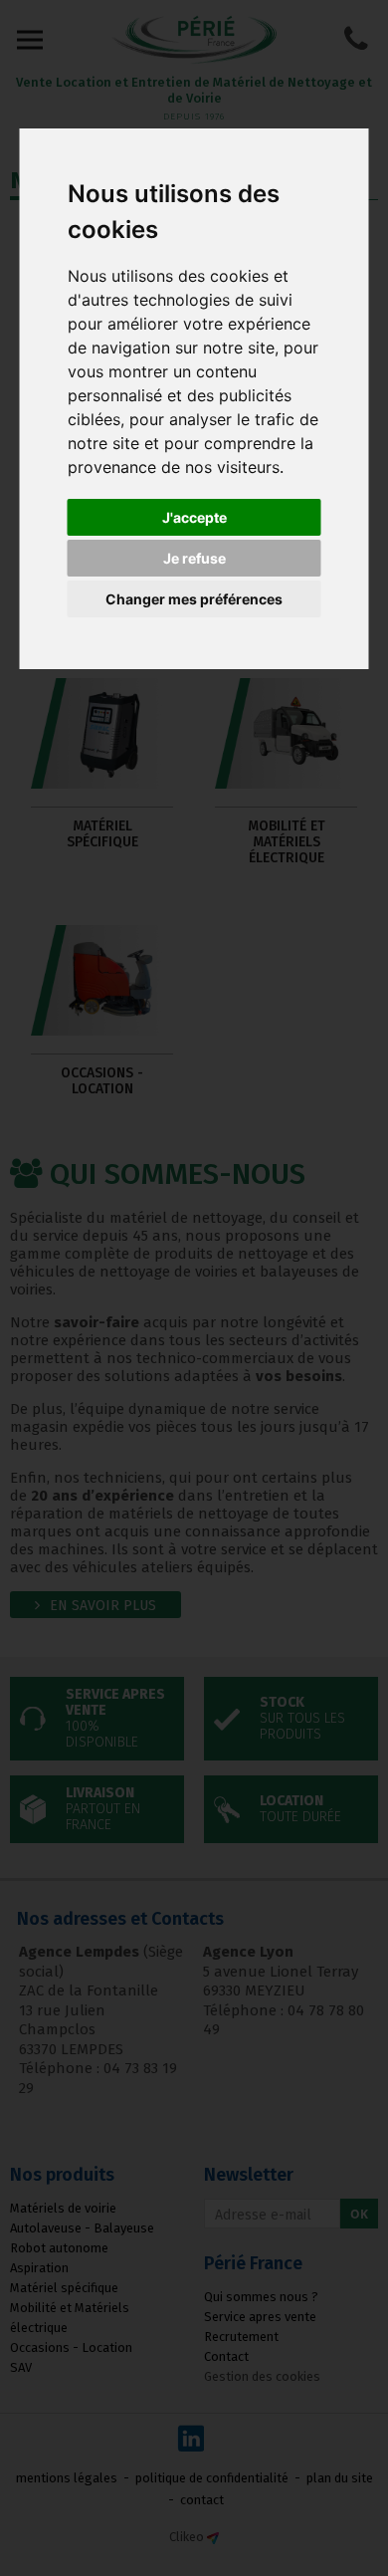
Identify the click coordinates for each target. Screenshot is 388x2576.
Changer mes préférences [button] (194, 599)
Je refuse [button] (194, 558)
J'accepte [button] (194, 517)
